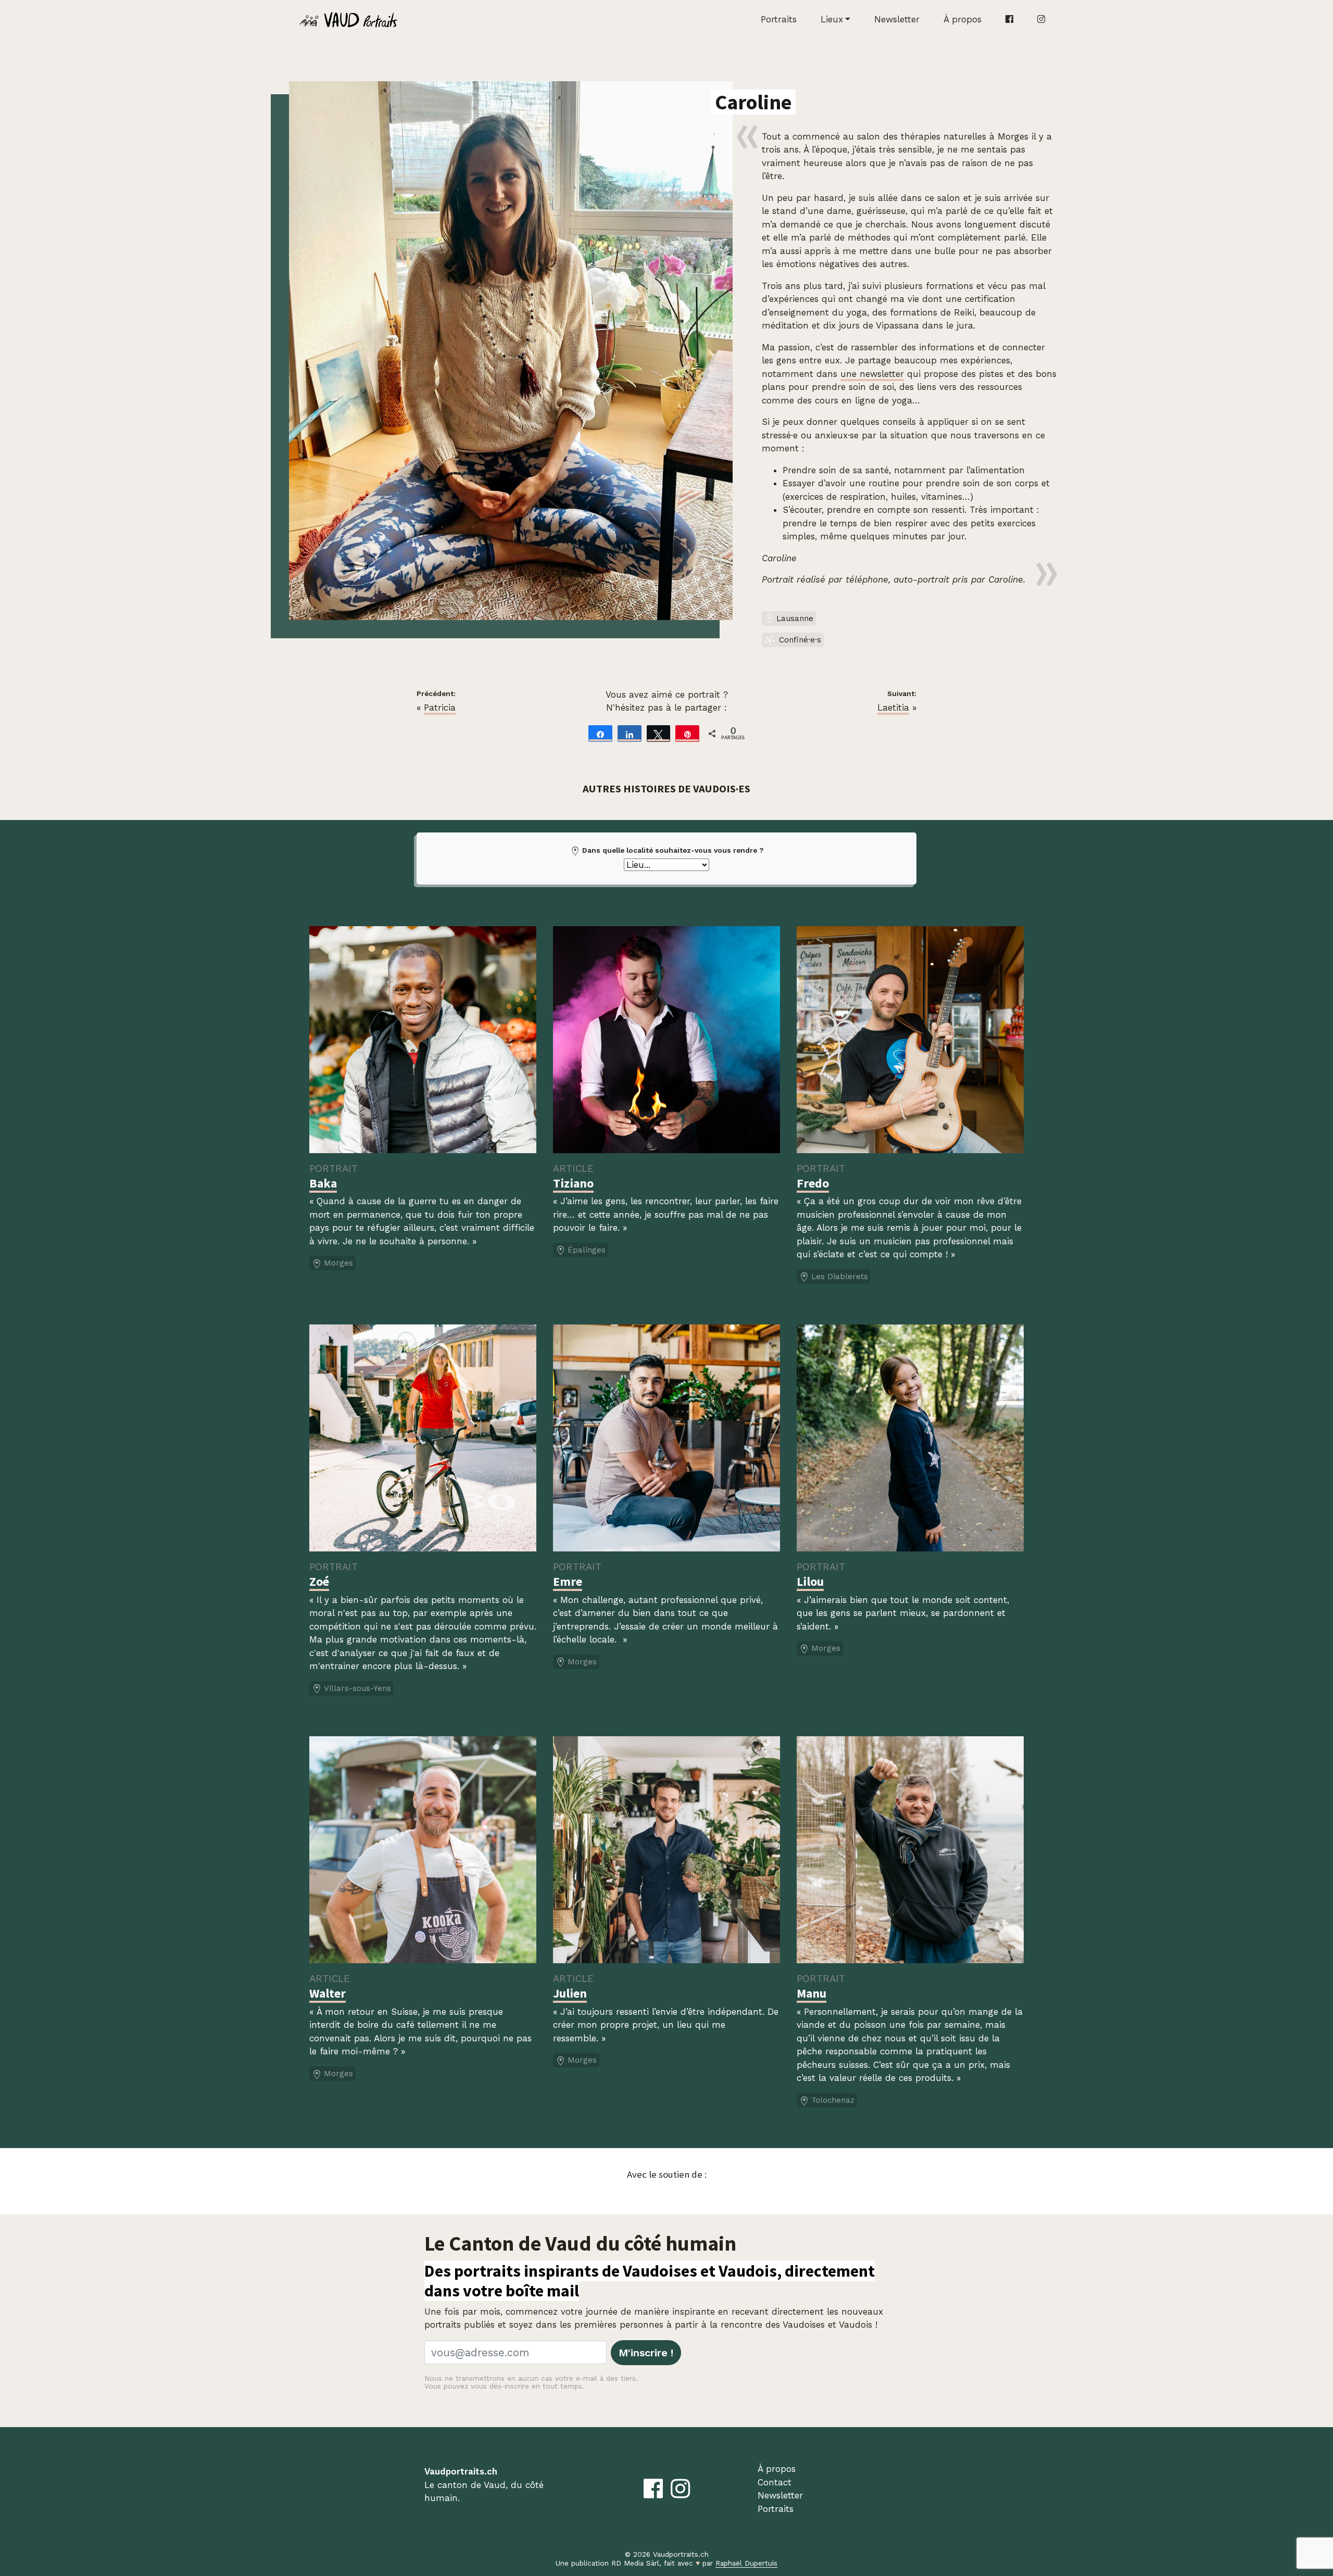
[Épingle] (687, 734)
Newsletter (897, 19)
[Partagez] (600, 734)
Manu (812, 1993)
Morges (338, 1263)
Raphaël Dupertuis (746, 2563)
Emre (568, 1581)
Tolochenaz (833, 2100)
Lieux (832, 19)
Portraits (779, 19)
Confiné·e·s (800, 640)
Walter (328, 1993)
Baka (323, 1183)
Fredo (813, 1183)
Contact (775, 2482)
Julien (570, 1993)
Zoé (319, 1581)
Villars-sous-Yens (357, 1688)
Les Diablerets (840, 1277)
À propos (963, 19)
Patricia (440, 708)
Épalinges (587, 1250)
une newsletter (872, 374)
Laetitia (893, 708)
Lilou (810, 1581)
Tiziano (573, 1183)
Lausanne (795, 618)
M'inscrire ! (646, 2353)
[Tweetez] (659, 734)
